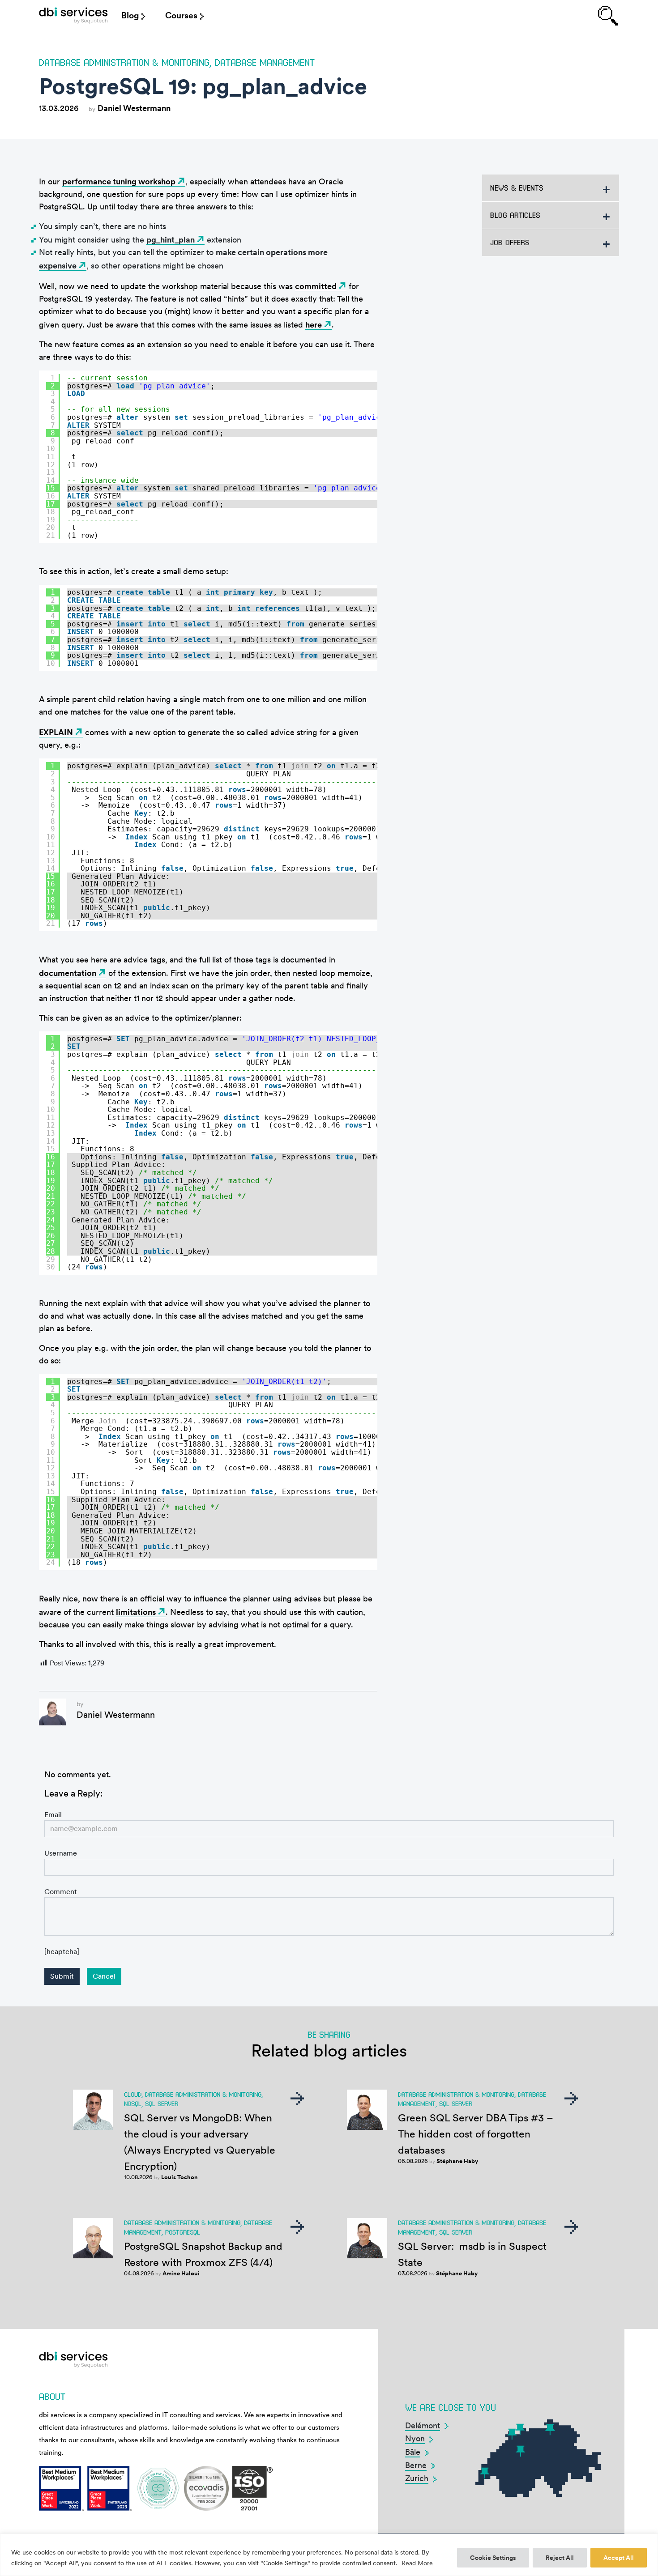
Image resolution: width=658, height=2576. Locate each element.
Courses (181, 15)
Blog (130, 15)
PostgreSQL (183, 2232)
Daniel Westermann (134, 108)
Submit (62, 1976)
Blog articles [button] (515, 215)
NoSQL (133, 2103)
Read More (417, 2563)
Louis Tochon (179, 2177)
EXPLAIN (56, 732)
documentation (68, 973)
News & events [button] (517, 188)
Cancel (104, 1976)
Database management (265, 62)
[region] (329, 2555)
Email (53, 1815)
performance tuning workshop (119, 181)
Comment (61, 1892)
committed (316, 286)
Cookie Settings (493, 2558)
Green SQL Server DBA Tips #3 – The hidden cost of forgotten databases (476, 2134)
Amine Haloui (181, 2273)
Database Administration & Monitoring (124, 62)
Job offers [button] (510, 242)
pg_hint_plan (171, 240)
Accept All (619, 2558)
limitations (136, 1612)
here (314, 325)
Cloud (133, 2094)
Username (61, 1853)
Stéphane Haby (457, 2161)
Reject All (560, 2558)
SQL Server (162, 2103)
